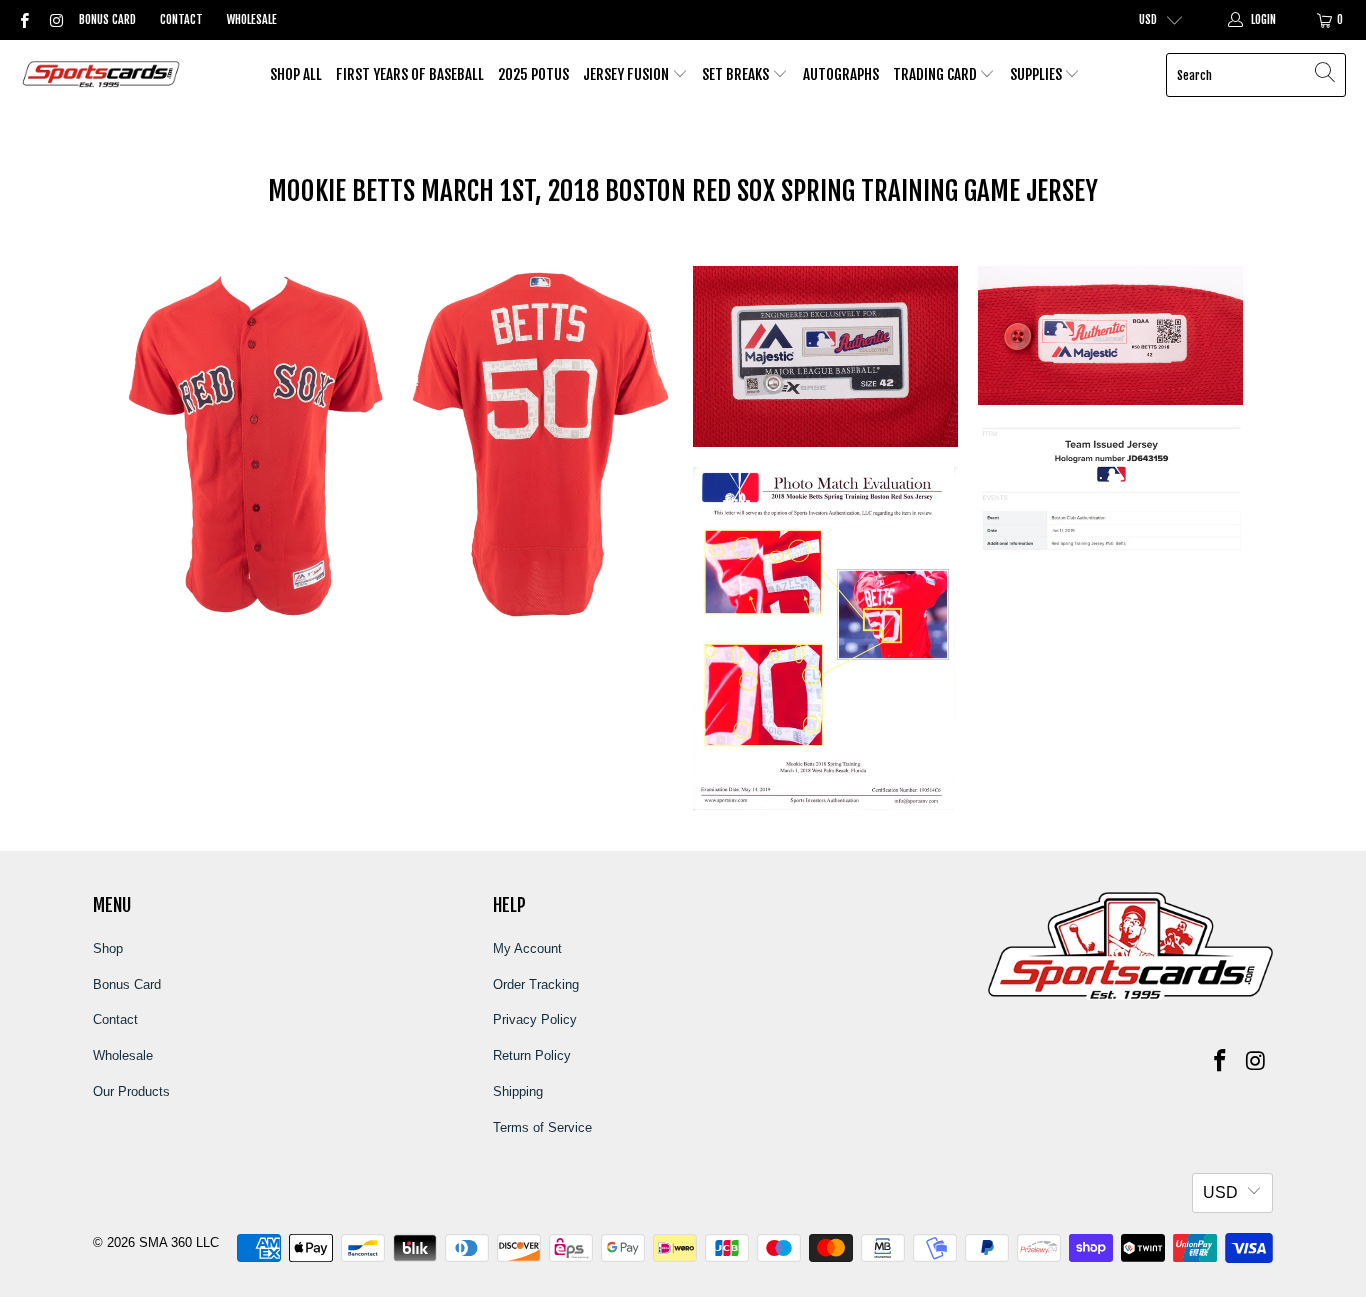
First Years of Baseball (410, 74)
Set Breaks (737, 74)
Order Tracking (536, 984)
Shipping (518, 1091)
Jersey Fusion (627, 74)
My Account (527, 948)
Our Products (131, 1091)
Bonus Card (107, 19)
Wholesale (252, 19)
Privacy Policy (535, 1019)
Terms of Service (542, 1127)
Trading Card (936, 74)
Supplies (1037, 74)
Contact (181, 19)
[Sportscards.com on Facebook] (23, 20)
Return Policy (532, 1055)
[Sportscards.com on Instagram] (54, 20)
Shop (108, 948)
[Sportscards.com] (102, 75)
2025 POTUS (533, 74)
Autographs (841, 74)
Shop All (296, 74)
